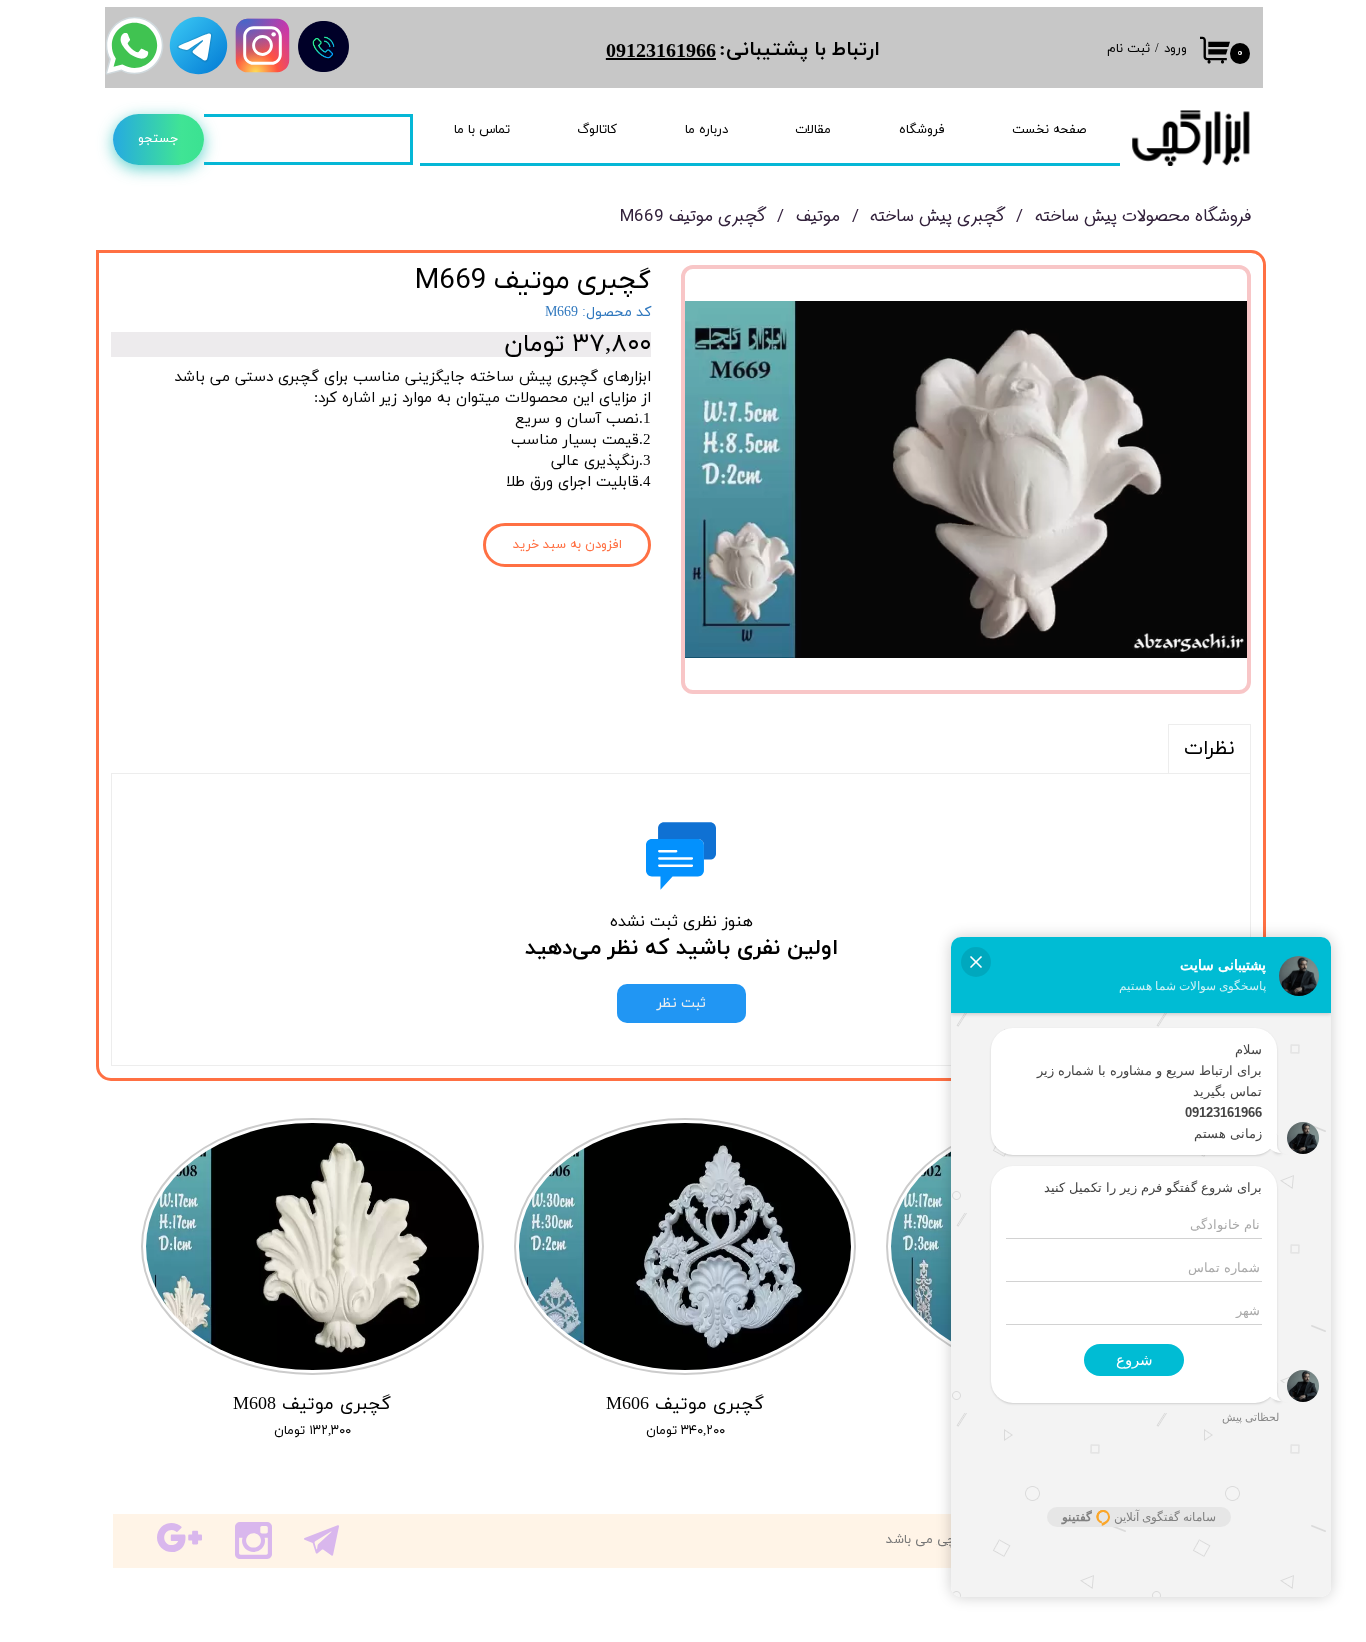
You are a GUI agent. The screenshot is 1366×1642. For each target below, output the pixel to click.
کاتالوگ (597, 130)
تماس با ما (482, 130)
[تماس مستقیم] (323, 46)
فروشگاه (922, 130)
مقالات (813, 130)
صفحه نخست (1049, 130)
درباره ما (706, 130)
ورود (1175, 49)
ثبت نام (1128, 49)
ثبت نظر (681, 1003)
